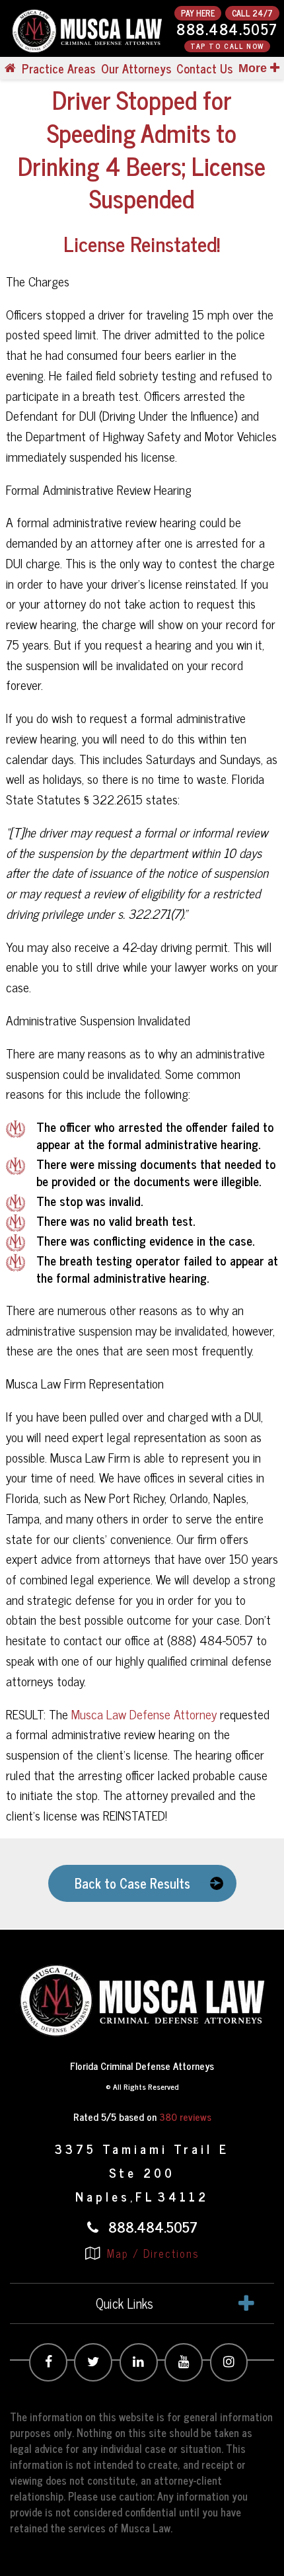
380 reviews (185, 2117)
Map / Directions (151, 2253)
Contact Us (204, 68)
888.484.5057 (227, 29)
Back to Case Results (132, 1883)
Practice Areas (58, 68)
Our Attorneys (136, 68)
